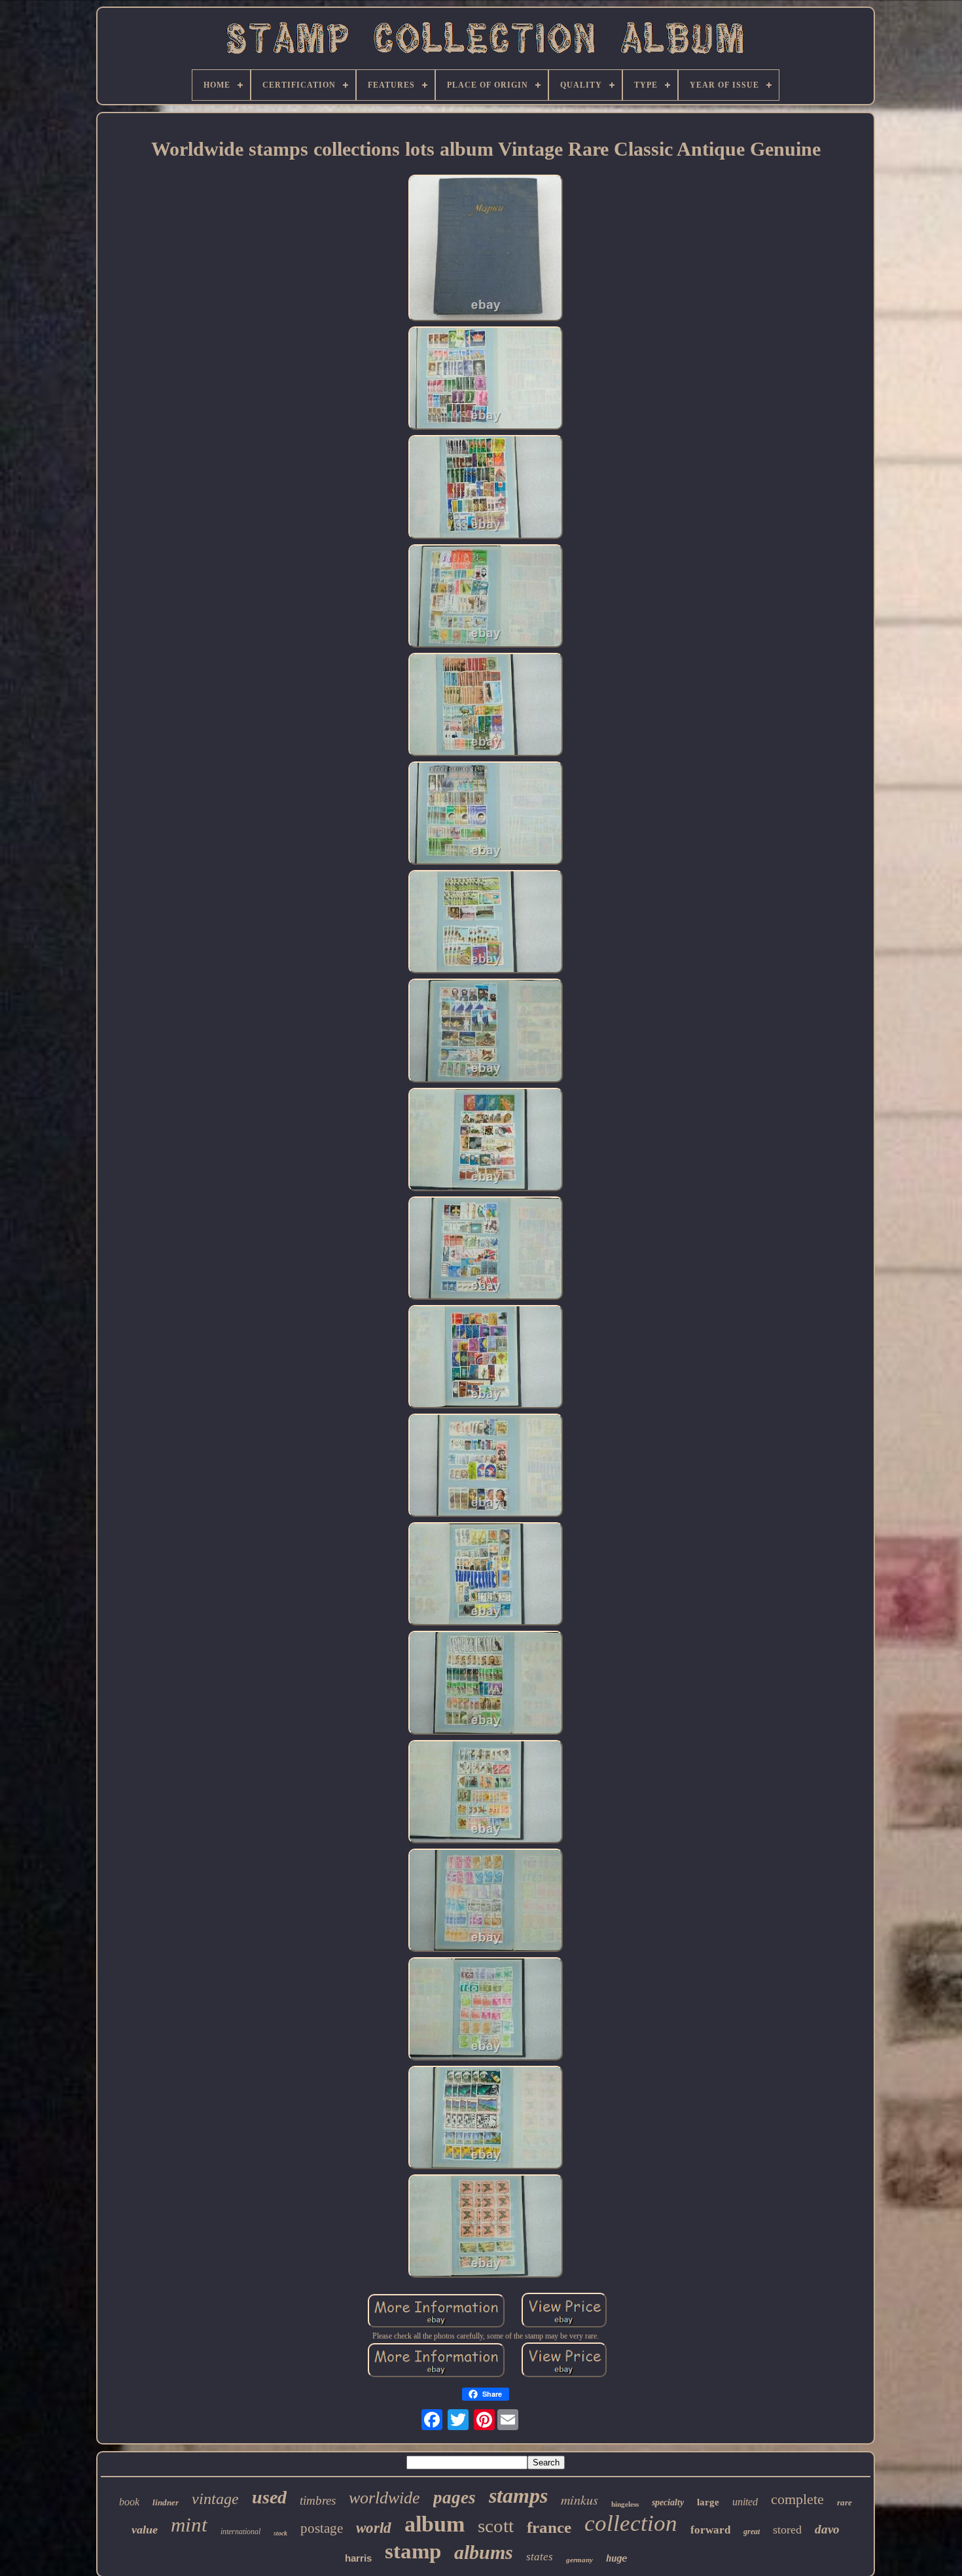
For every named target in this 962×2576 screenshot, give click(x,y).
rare (845, 2502)
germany (579, 2560)
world (374, 2528)
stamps (518, 2496)
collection (631, 2523)
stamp (413, 2551)
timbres (318, 2500)
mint (189, 2525)
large (708, 2502)
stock (280, 2533)
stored (787, 2530)
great (752, 2532)
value (145, 2530)
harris (358, 2558)
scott (496, 2526)
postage (322, 2528)
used (269, 2497)
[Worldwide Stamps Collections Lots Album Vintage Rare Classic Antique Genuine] (486, 249)
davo (827, 2529)
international (240, 2532)
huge (616, 2558)
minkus (579, 2499)
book (129, 2502)
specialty (668, 2502)
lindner (166, 2502)
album (435, 2524)
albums (484, 2552)
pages (454, 2498)
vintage (215, 2499)
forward (710, 2530)
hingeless (625, 2504)
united (745, 2502)
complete (797, 2499)
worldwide (384, 2498)
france (549, 2527)
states (540, 2557)
